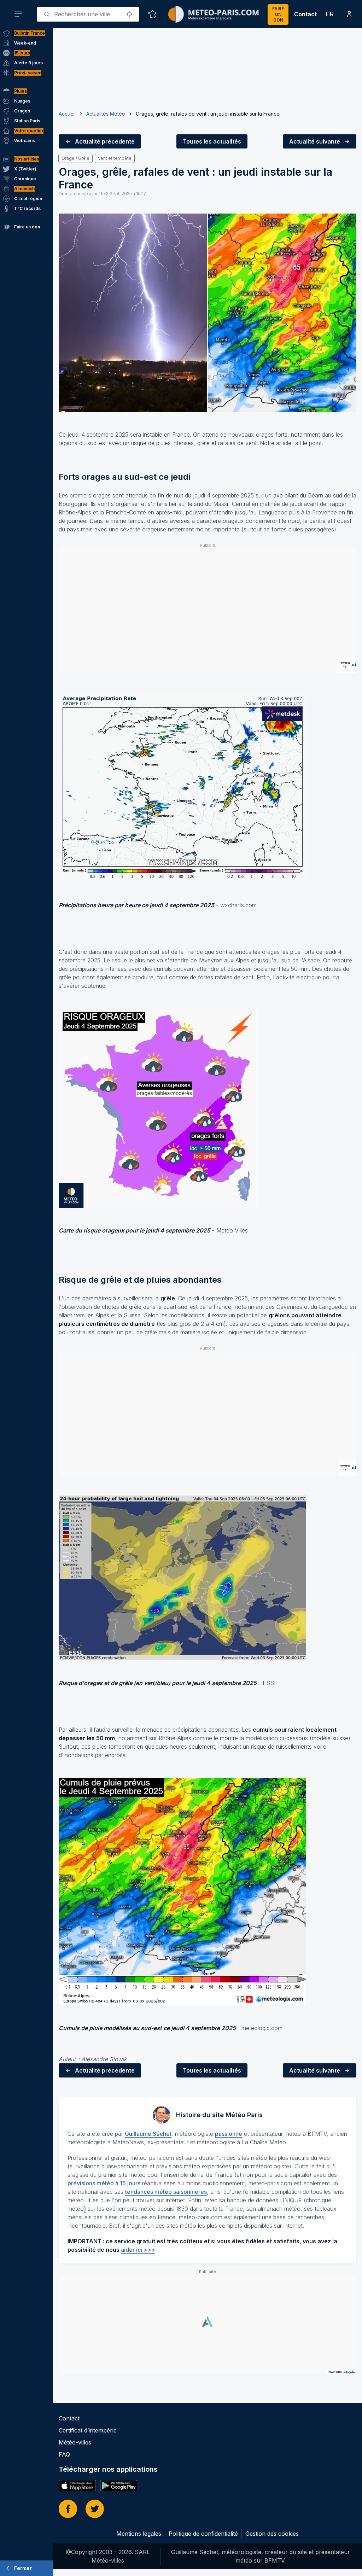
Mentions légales (139, 2534)
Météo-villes (75, 2442)
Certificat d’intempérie (88, 2430)
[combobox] (88, 14)
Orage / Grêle (75, 158)
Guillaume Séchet (148, 2134)
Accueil (67, 114)
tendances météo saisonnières (166, 2192)
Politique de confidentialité (203, 2534)
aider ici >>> (138, 2250)
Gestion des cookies (272, 2534)
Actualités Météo (106, 114)
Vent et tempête (115, 158)
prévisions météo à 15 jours (104, 2183)
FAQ (64, 2454)
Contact (305, 14)
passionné (229, 2134)
